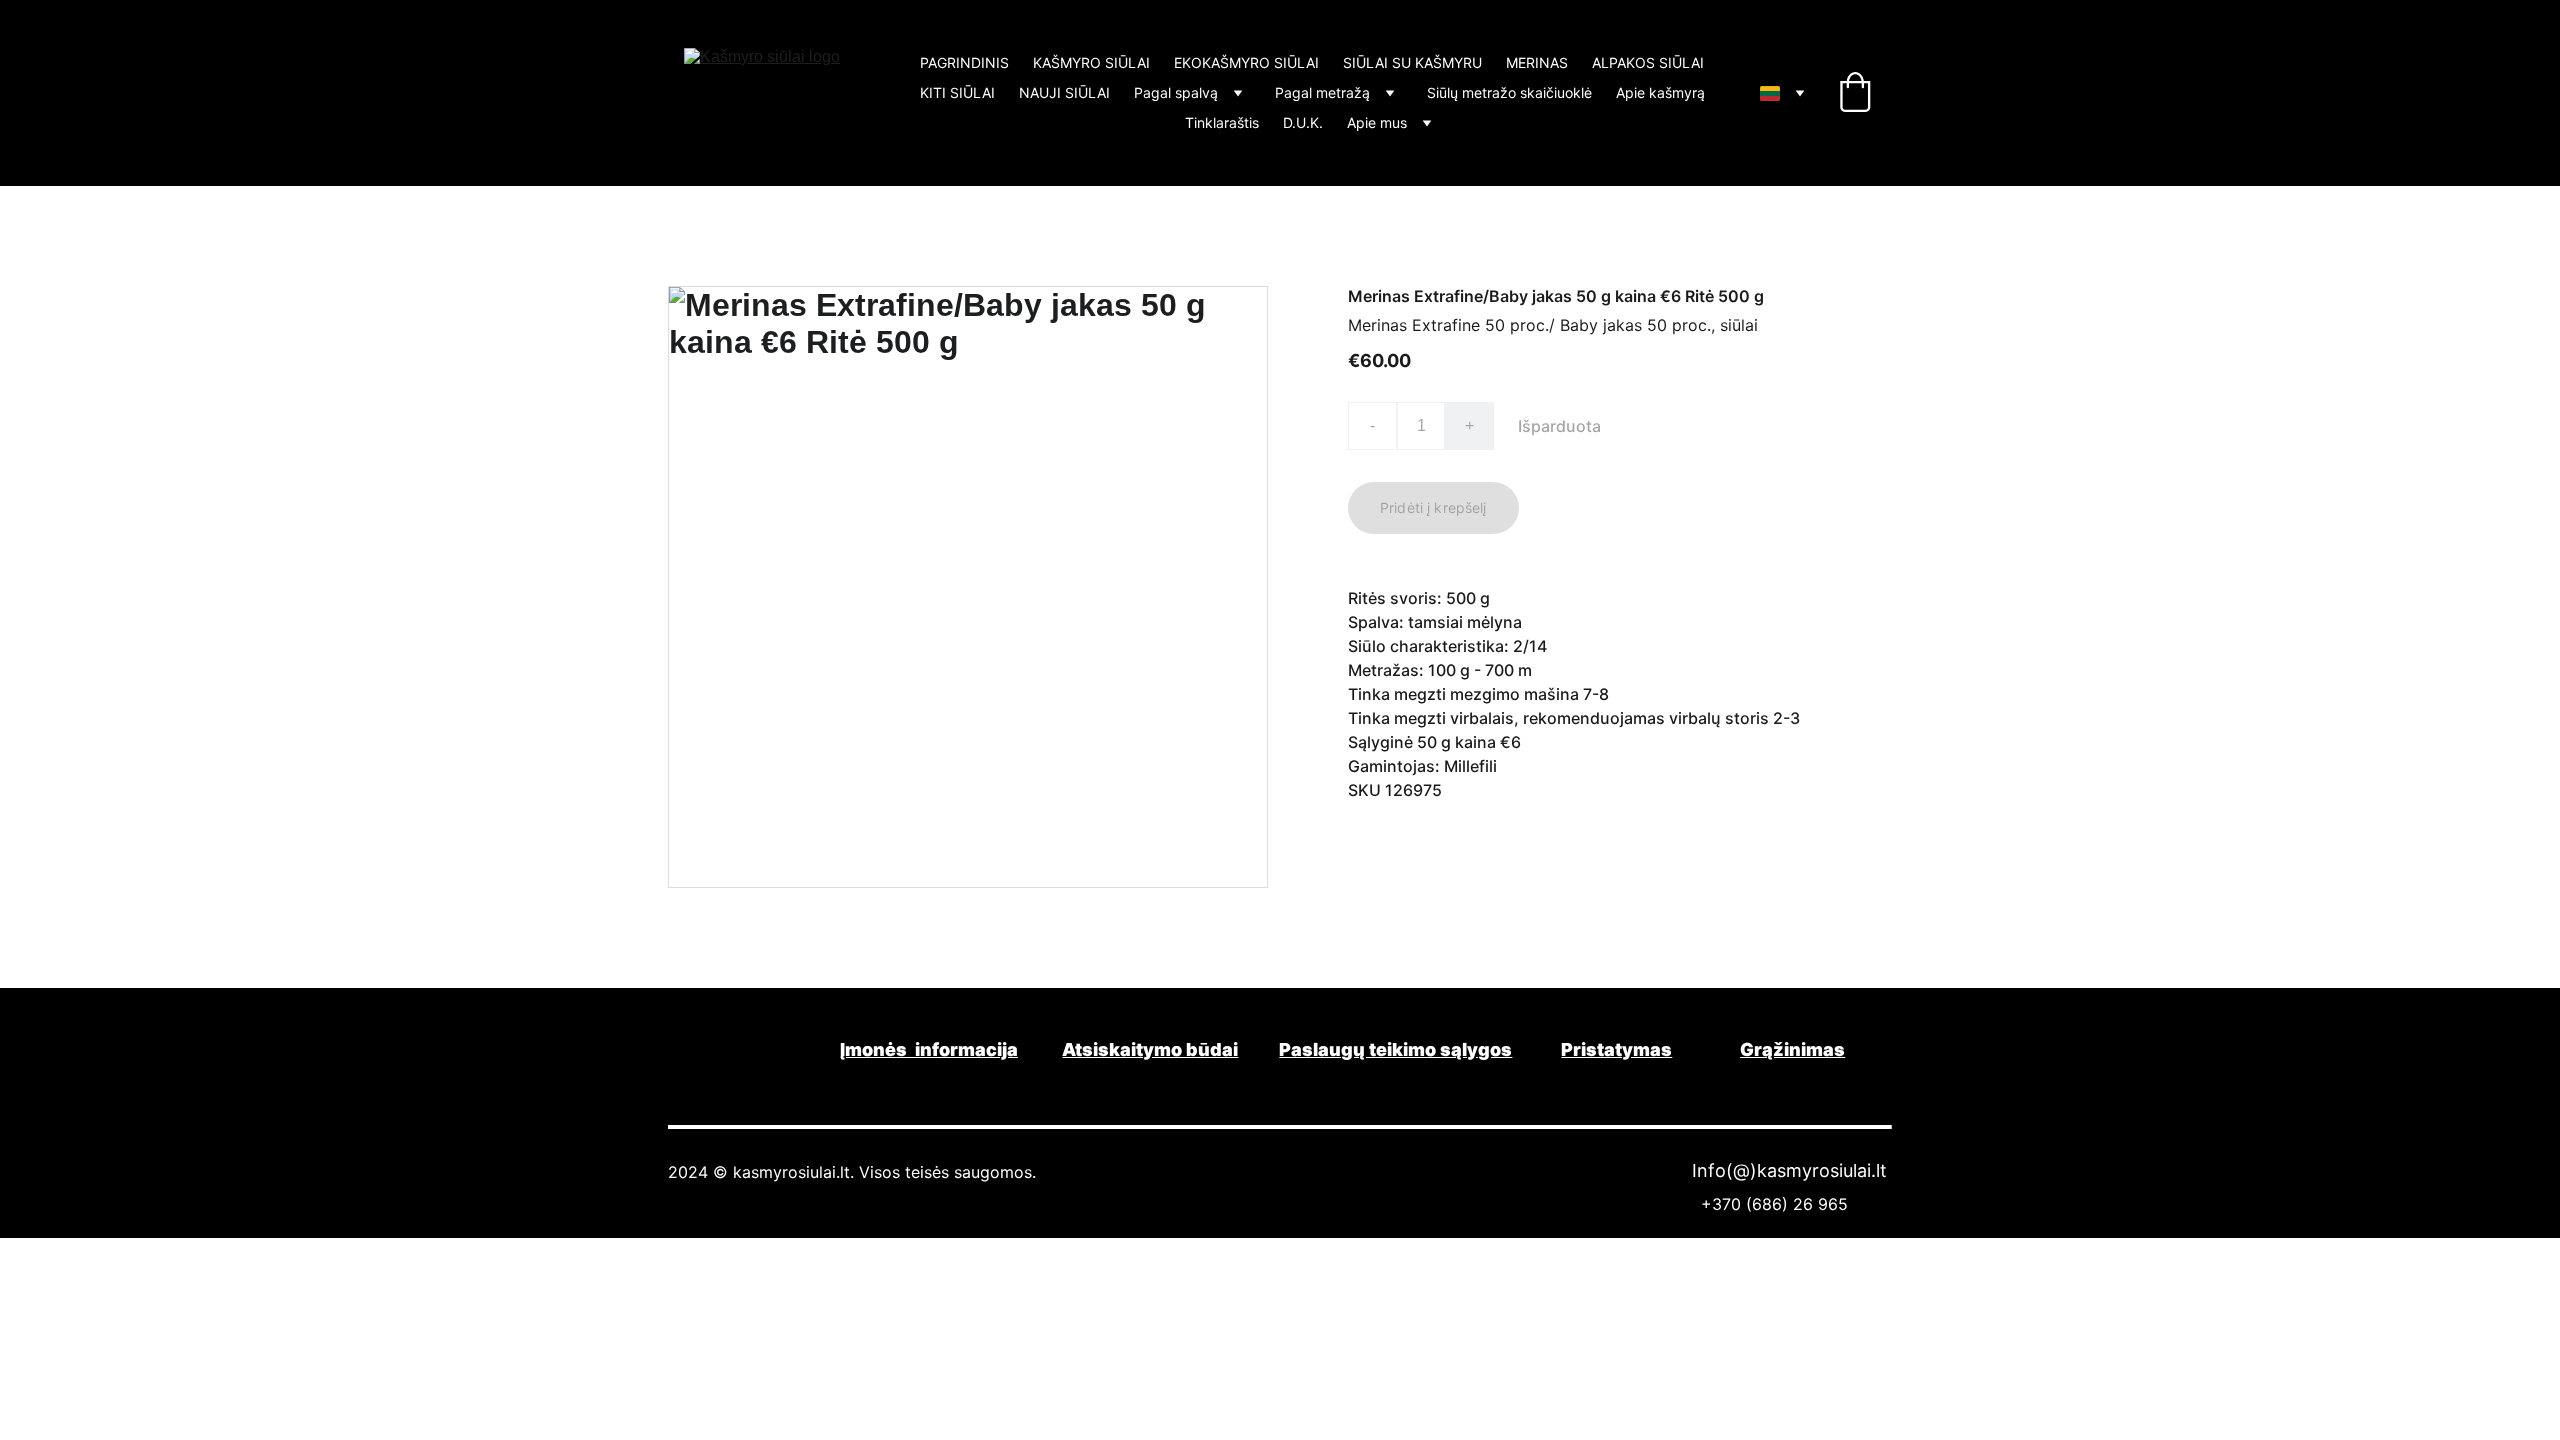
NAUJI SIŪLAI (1064, 93)
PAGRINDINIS (964, 63)
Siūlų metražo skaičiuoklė (1509, 93)
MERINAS (1537, 63)
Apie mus (1377, 123)
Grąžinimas (1792, 1049)
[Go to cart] (1855, 93)
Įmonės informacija (929, 1049)
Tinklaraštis (1222, 123)
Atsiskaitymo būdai (1150, 1049)
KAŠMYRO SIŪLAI (1091, 63)
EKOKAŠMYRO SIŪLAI (1246, 63)
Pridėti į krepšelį (1433, 507)
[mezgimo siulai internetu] (745, 1047)
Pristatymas (1616, 1049)
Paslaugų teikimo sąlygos (1395, 1049)
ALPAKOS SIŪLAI (1648, 63)
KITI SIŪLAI (957, 93)
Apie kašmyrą (1660, 93)
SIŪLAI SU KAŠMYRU (1412, 63)
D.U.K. (1303, 123)
